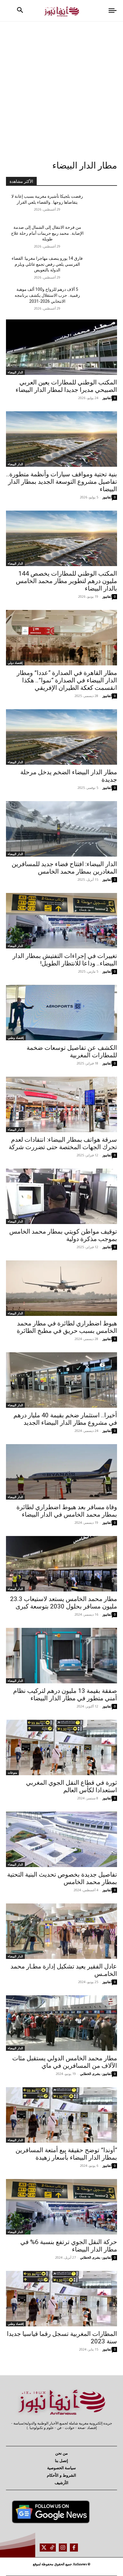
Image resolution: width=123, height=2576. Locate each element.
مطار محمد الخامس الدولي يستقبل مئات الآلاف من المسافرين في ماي (65, 2062)
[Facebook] (74, 2548)
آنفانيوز (107, 398)
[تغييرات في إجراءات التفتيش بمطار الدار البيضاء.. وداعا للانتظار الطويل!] (61, 921)
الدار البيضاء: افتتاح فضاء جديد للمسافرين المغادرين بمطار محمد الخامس (64, 868)
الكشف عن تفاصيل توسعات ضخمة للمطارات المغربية (72, 1051)
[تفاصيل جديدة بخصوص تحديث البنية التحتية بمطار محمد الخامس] (61, 1839)
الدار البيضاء (15, 372)
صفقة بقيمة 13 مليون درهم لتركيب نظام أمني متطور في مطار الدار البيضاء (65, 1695)
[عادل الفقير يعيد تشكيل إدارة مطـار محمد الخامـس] (61, 1931)
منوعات (12, 1773)
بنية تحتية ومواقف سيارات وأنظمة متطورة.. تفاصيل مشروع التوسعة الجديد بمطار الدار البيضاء (62, 482)
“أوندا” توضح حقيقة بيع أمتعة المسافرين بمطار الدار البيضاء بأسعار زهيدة (66, 2154)
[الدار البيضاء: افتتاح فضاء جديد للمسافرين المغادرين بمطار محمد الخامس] (61, 829)
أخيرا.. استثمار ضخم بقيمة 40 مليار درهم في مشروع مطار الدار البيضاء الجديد (65, 1419)
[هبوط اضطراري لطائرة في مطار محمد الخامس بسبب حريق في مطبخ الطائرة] (61, 1288)
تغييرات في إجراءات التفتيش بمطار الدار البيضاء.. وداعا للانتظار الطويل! (65, 960)
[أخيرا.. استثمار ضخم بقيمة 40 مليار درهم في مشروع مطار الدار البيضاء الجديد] (61, 1380)
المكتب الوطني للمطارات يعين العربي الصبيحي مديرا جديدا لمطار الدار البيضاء (66, 386)
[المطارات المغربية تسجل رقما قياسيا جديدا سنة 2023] (61, 2299)
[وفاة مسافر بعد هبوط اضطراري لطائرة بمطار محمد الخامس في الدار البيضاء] (61, 1472)
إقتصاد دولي (15, 663)
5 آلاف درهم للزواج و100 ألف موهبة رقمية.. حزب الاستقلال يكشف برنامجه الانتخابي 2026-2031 (47, 295)
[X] (44, 2548)
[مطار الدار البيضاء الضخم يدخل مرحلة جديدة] (61, 737)
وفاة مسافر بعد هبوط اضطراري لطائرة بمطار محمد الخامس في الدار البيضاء (67, 1511)
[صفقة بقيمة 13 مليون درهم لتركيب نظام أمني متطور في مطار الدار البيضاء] (61, 1656)
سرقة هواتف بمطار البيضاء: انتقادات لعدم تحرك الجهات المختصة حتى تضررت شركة (63, 1143)
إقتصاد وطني (16, 1038)
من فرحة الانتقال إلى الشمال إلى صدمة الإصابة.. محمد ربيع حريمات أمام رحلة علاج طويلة (47, 233)
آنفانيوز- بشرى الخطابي (96, 2074)
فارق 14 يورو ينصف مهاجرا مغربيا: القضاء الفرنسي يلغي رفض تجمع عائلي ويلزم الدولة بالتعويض (47, 264)
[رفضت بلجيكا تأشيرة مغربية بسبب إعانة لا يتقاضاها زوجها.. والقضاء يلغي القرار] (100, 205)
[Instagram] (63, 2548)
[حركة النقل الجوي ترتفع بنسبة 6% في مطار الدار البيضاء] (61, 2207)
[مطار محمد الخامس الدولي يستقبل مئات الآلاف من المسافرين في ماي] (61, 2023)
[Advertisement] (61, 86)
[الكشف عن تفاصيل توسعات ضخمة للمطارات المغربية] (61, 1013)
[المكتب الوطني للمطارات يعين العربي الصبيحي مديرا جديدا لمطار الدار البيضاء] (61, 347)
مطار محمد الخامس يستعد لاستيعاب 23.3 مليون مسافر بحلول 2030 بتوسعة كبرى (64, 1603)
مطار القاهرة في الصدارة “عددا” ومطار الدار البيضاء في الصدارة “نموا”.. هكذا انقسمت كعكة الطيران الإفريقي (67, 680)
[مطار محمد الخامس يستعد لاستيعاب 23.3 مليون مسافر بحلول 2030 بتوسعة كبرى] (61, 1564)
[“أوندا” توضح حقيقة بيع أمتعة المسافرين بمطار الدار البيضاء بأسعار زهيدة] (61, 2115)
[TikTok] (52, 2548)
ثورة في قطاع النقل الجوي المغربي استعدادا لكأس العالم (72, 1786)
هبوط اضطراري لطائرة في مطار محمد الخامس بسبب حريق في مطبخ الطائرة (67, 1327)
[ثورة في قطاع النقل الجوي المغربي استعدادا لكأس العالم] (61, 1747)
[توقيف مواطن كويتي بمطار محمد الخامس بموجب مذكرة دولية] (61, 1196)
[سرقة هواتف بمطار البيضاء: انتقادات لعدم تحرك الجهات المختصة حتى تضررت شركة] (61, 1104)
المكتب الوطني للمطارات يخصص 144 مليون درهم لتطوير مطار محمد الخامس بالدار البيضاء (66, 581)
